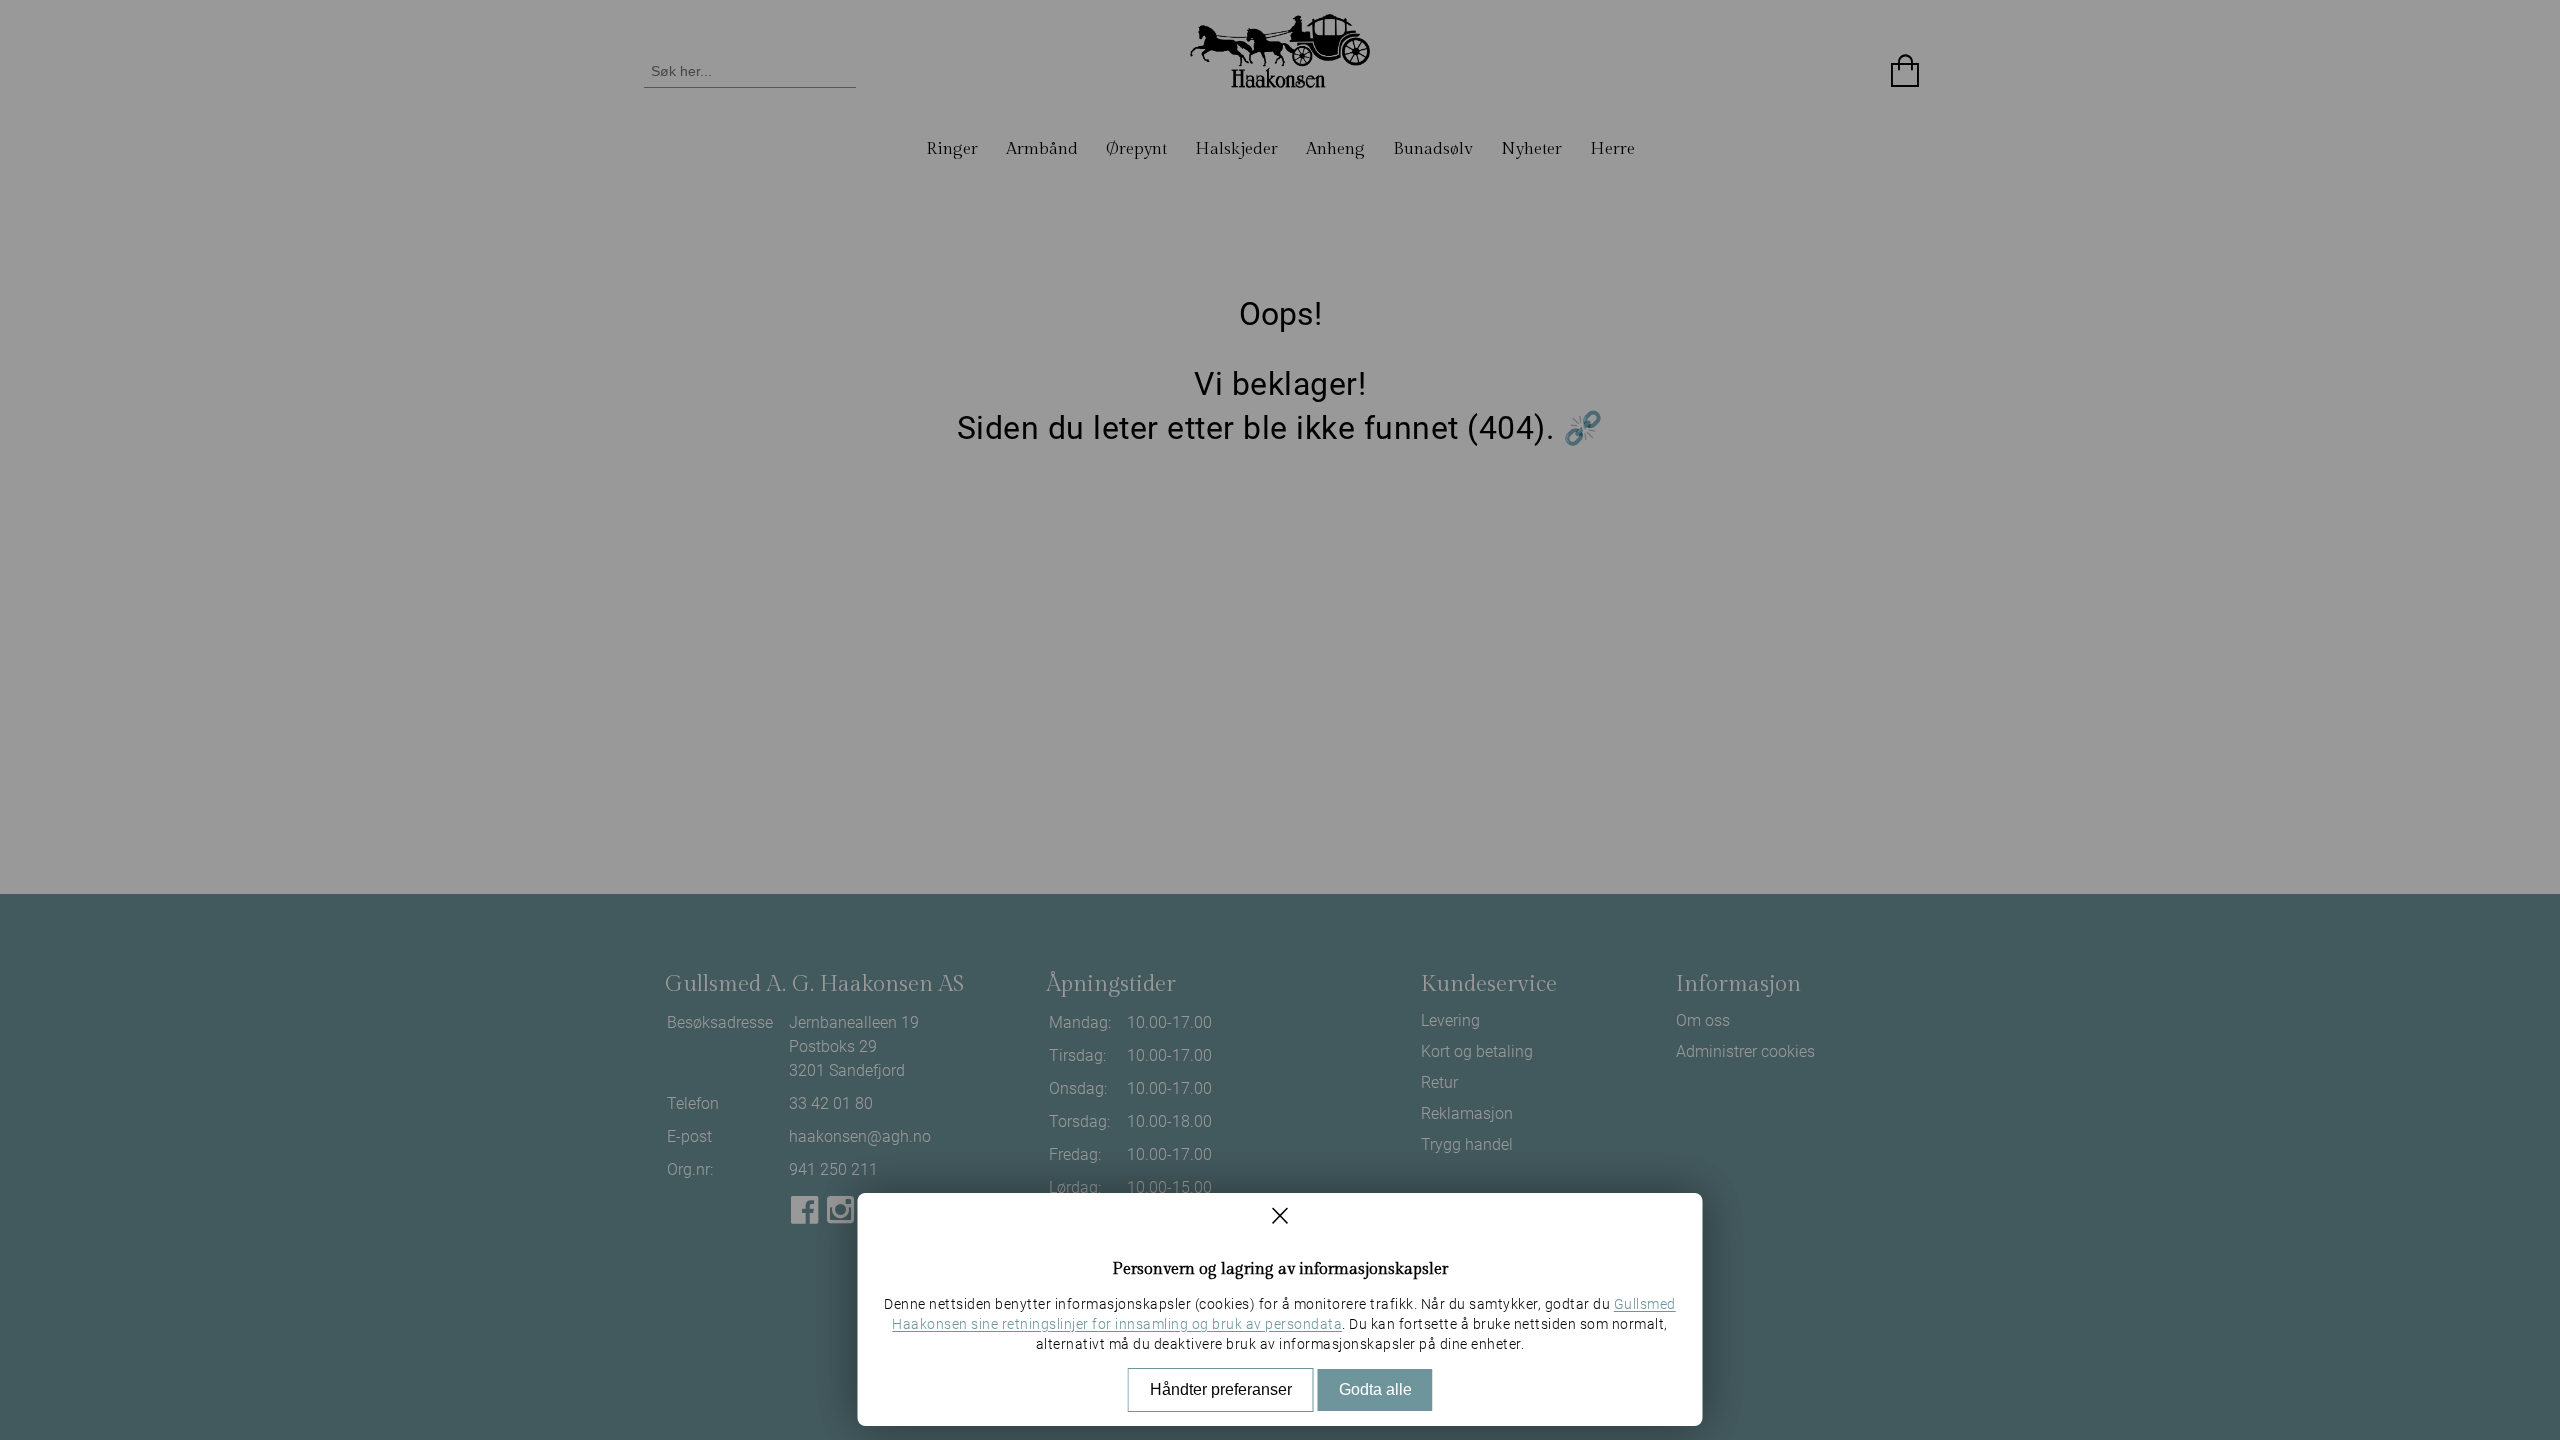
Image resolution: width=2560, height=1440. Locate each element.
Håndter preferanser (1221, 1389)
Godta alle (1375, 1389)
